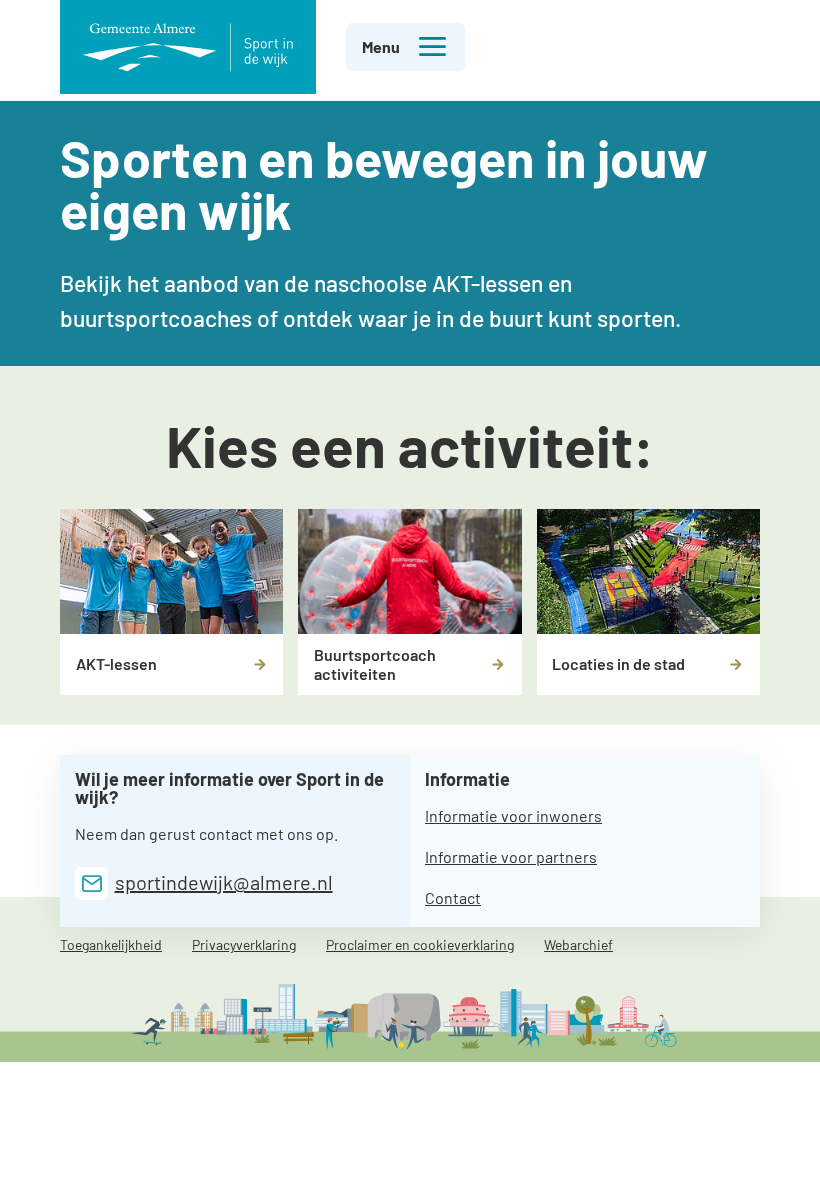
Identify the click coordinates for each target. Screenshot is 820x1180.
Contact (453, 897)
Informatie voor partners (511, 856)
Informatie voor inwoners (513, 815)
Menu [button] (381, 46)
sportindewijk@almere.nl (224, 882)
